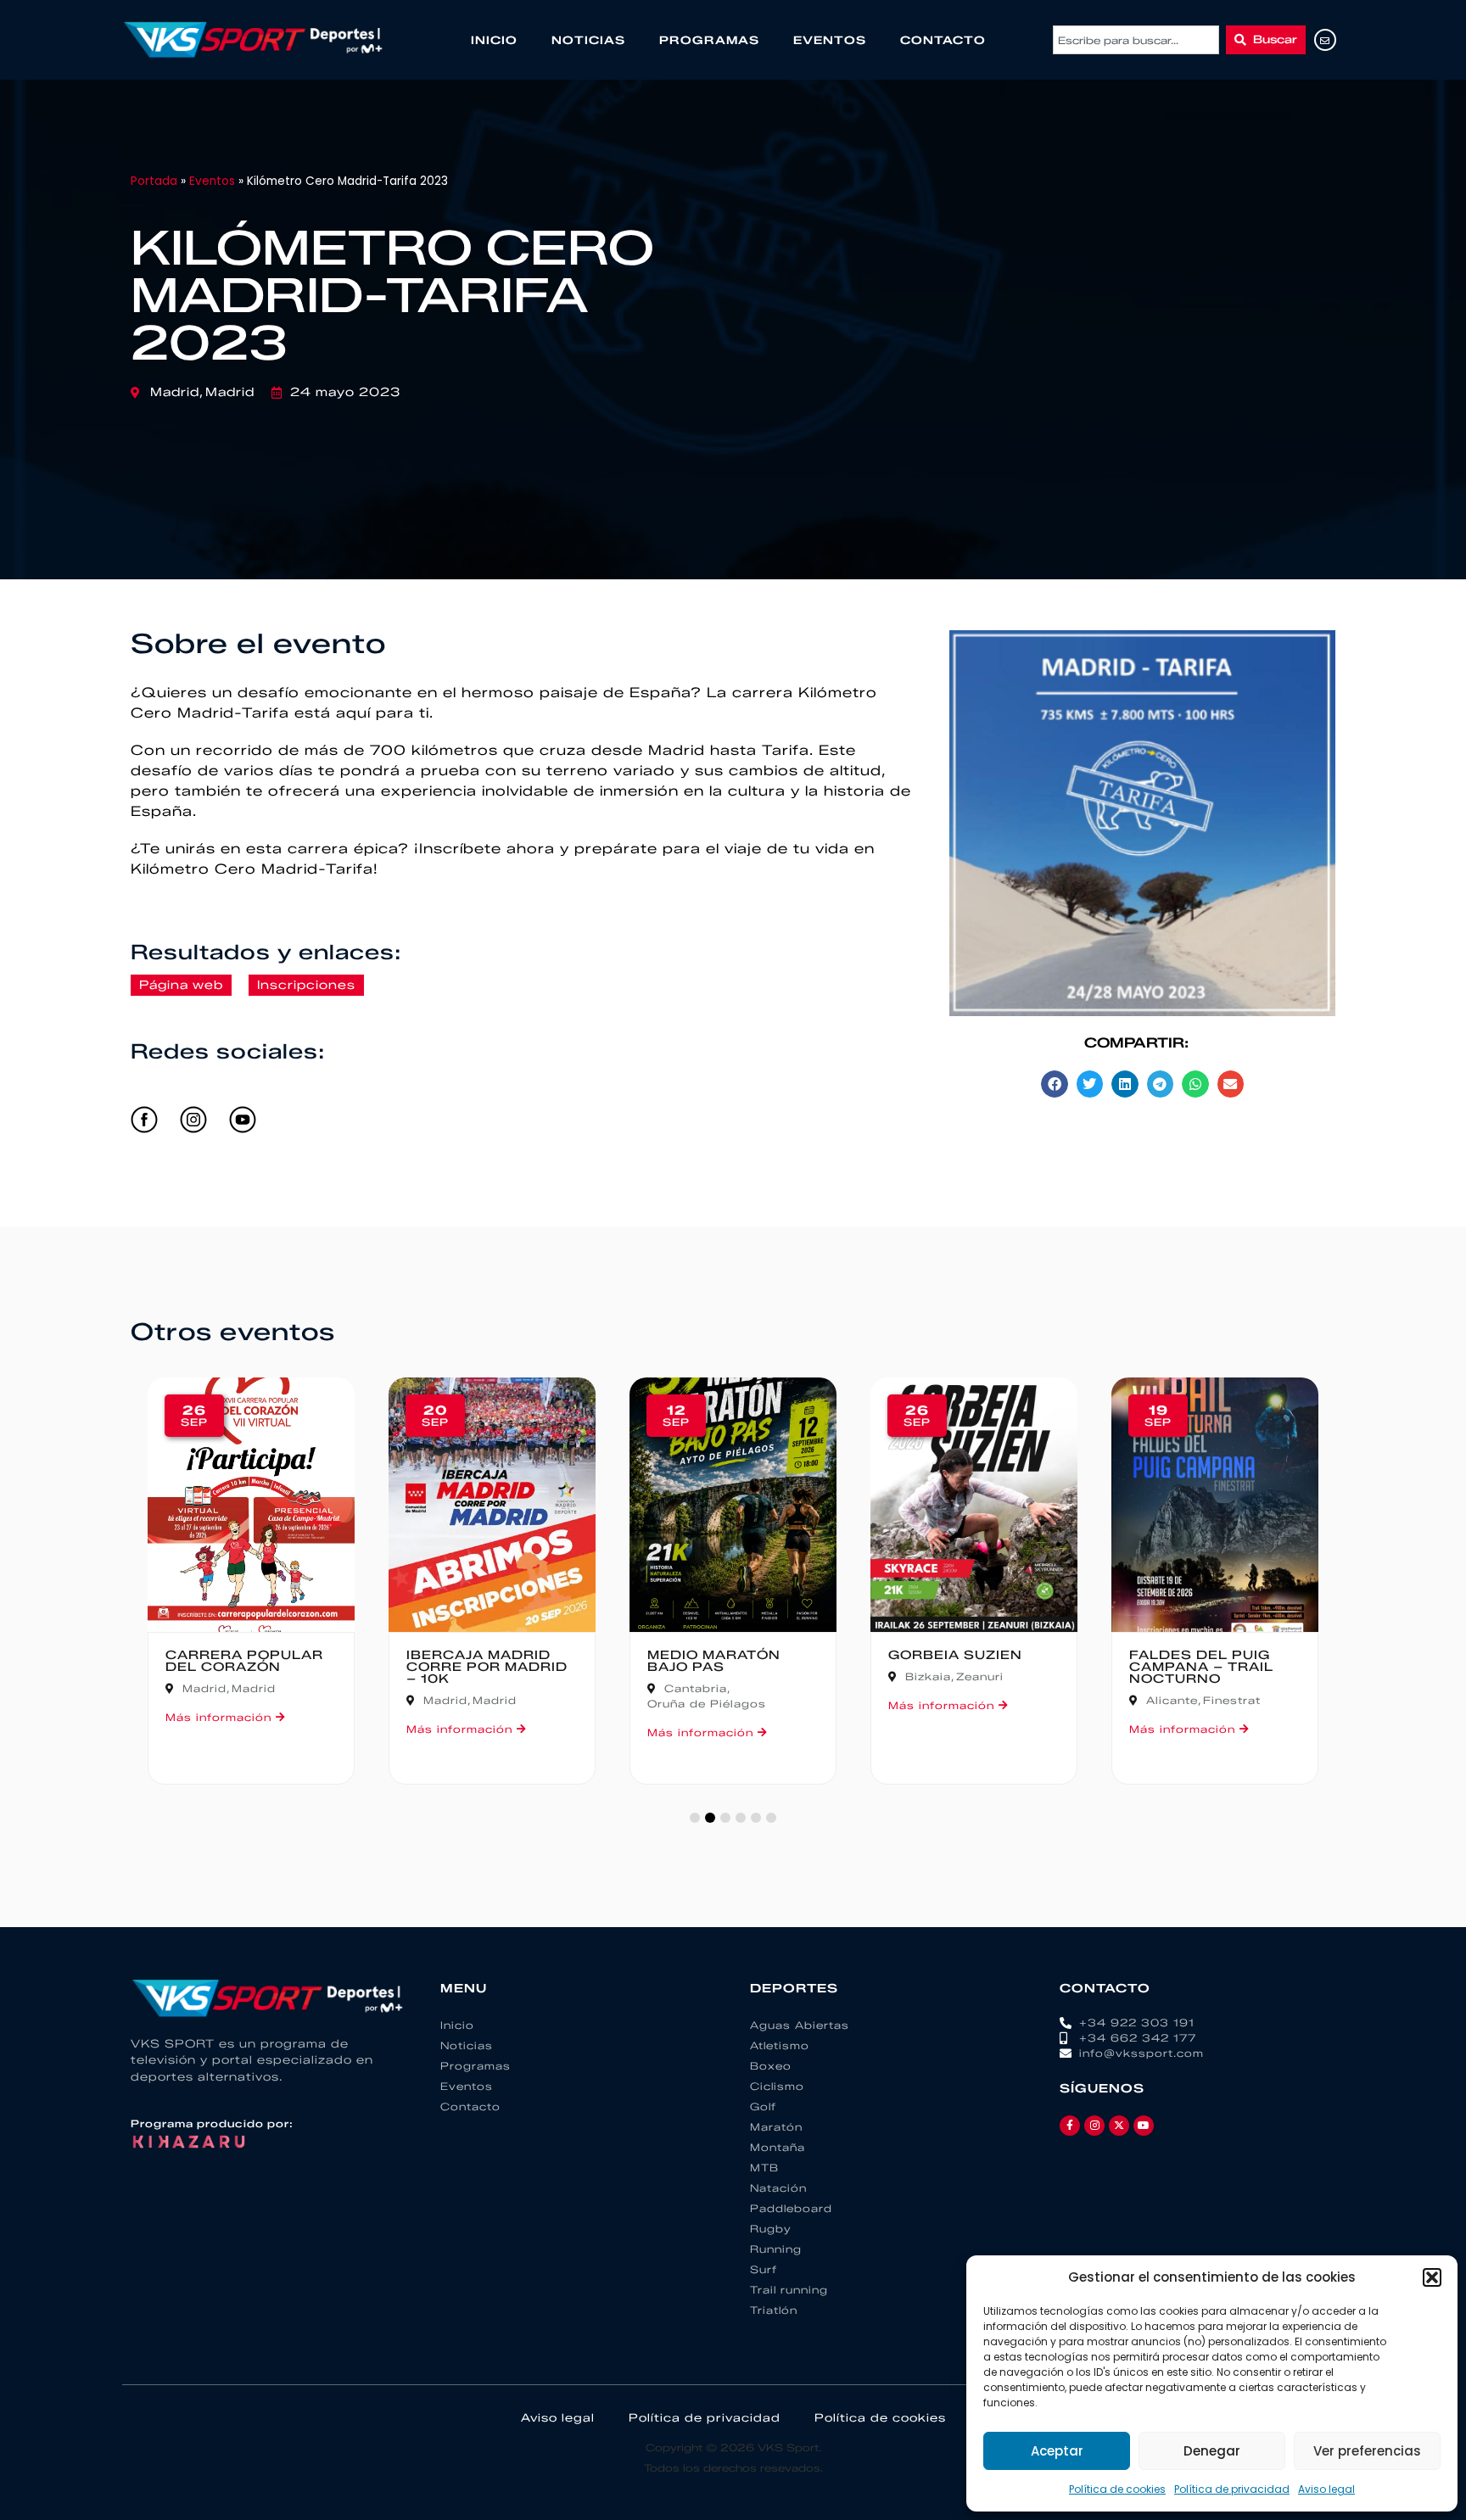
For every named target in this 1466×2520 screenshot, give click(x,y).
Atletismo (780, 2045)
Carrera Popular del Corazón (244, 1661)
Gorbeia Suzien (955, 1655)
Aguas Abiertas (800, 2025)
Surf (764, 2269)
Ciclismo (777, 2086)
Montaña (778, 2147)
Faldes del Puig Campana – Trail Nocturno (1201, 1667)
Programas (709, 40)
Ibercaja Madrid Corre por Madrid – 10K (487, 1667)
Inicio (494, 40)
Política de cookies (1117, 2489)
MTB (764, 2168)
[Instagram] (1094, 2126)
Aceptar (1057, 2451)
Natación (778, 2188)
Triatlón (774, 2310)
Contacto (943, 40)
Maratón (776, 2127)
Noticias (588, 40)
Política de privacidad (1232, 2489)
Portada (154, 181)
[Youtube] (1144, 2126)
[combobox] (1136, 40)
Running (776, 2249)
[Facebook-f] (1070, 2126)
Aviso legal (1326, 2489)
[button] (1432, 2277)
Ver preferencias (1367, 2451)
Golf (763, 2107)
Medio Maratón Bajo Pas (714, 1661)
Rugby (771, 2229)
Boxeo (771, 2066)
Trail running (789, 2290)
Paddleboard (791, 2208)
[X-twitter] (1119, 2126)
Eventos (830, 40)
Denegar (1212, 2451)
